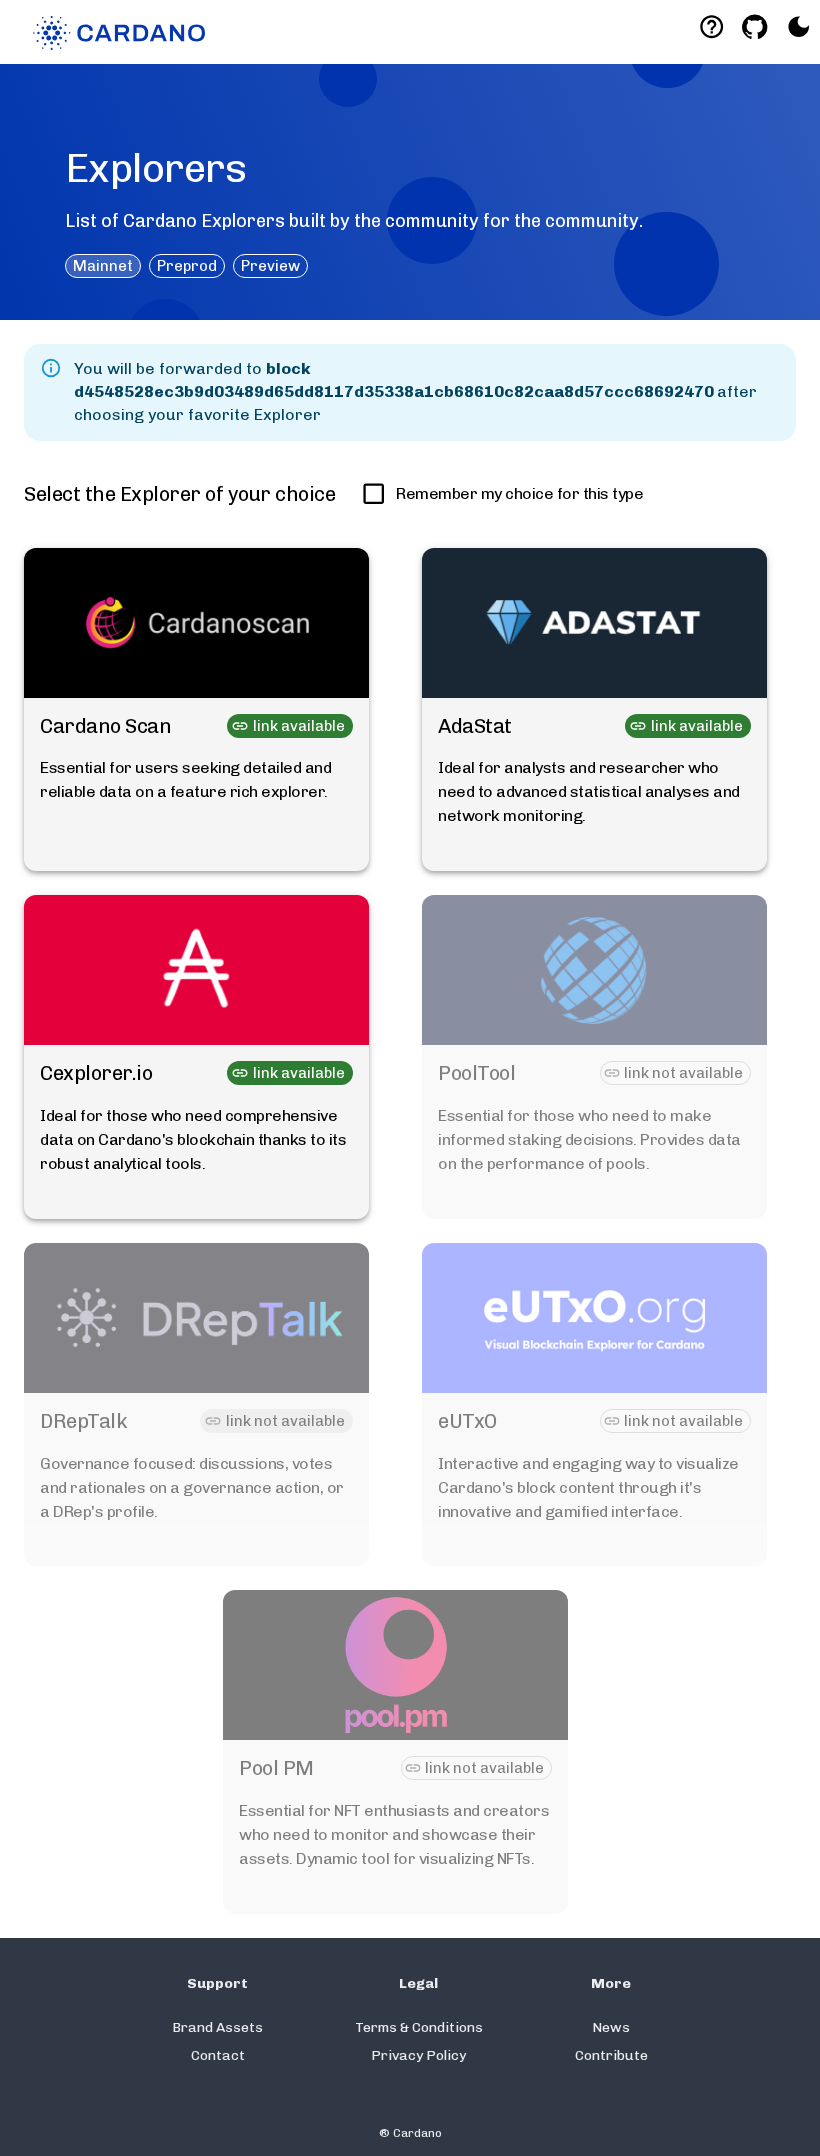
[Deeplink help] (711, 26)
